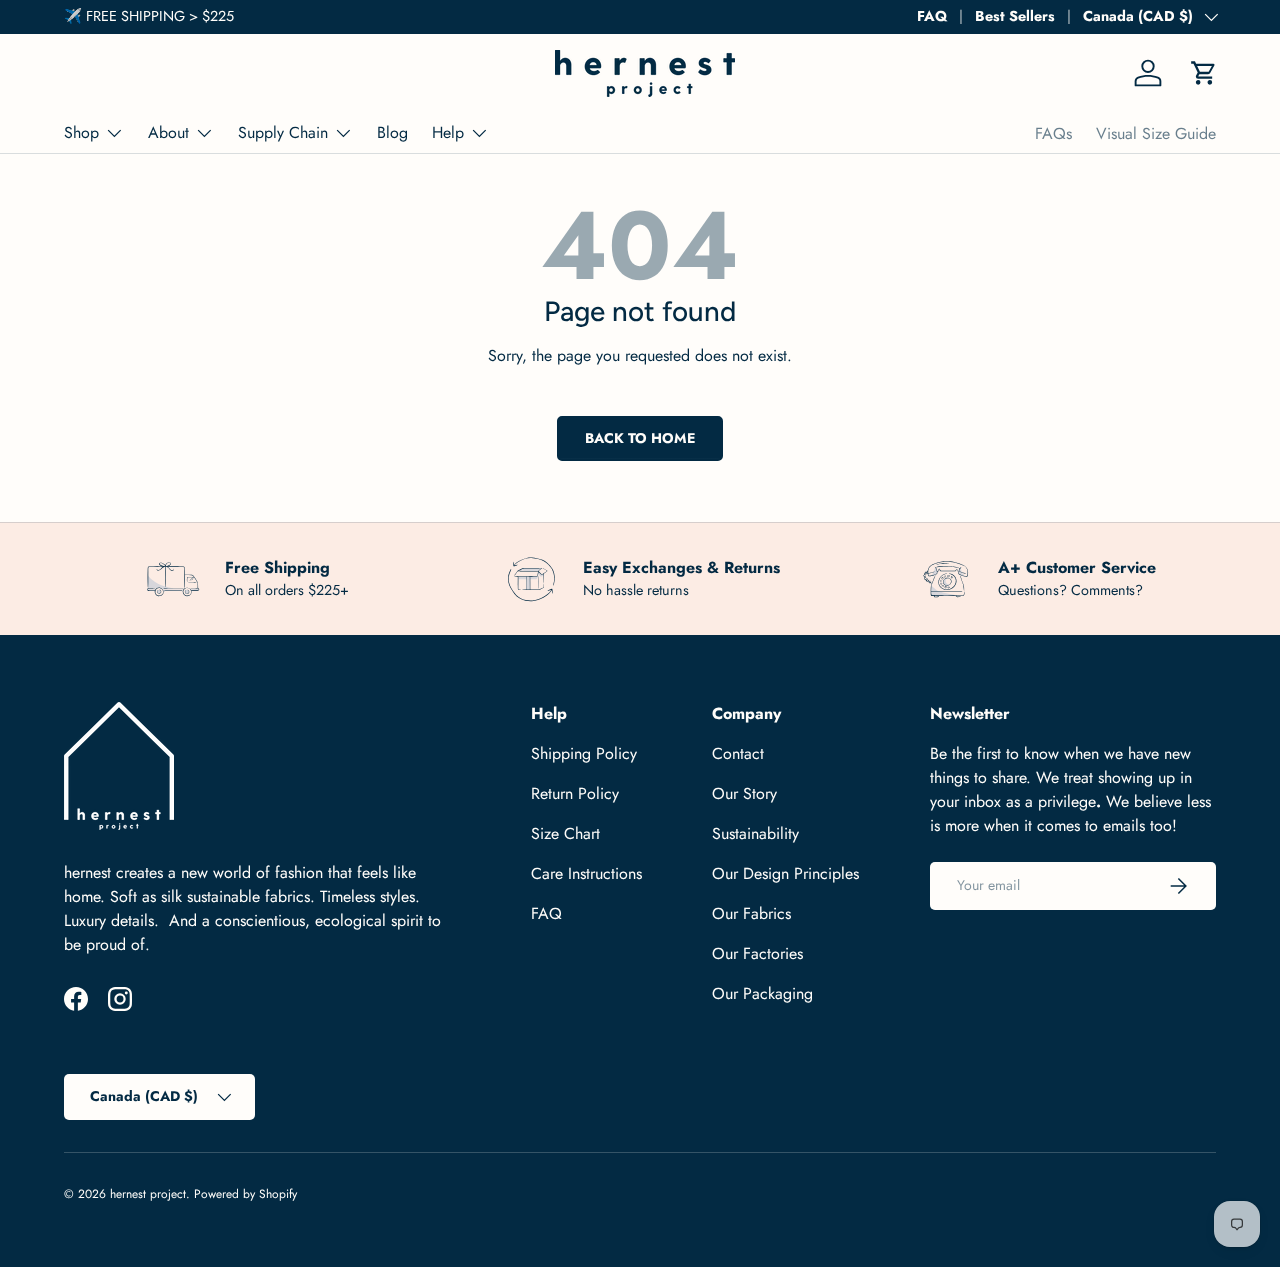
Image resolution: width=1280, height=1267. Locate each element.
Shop (81, 132)
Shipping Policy (584, 753)
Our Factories (757, 953)
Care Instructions (586, 873)
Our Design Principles (785, 873)
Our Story (744, 793)
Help (448, 132)
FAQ (932, 16)
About (168, 132)
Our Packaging (762, 993)
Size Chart (565, 833)
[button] (1204, 73)
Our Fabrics (751, 913)
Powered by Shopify (245, 1194)
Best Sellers (1015, 16)
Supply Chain (283, 132)
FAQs (1053, 133)
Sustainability (755, 833)
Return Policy (575, 793)
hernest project (148, 1194)
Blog (392, 132)
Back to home (640, 438)
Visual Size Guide (1156, 133)
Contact (738, 753)
